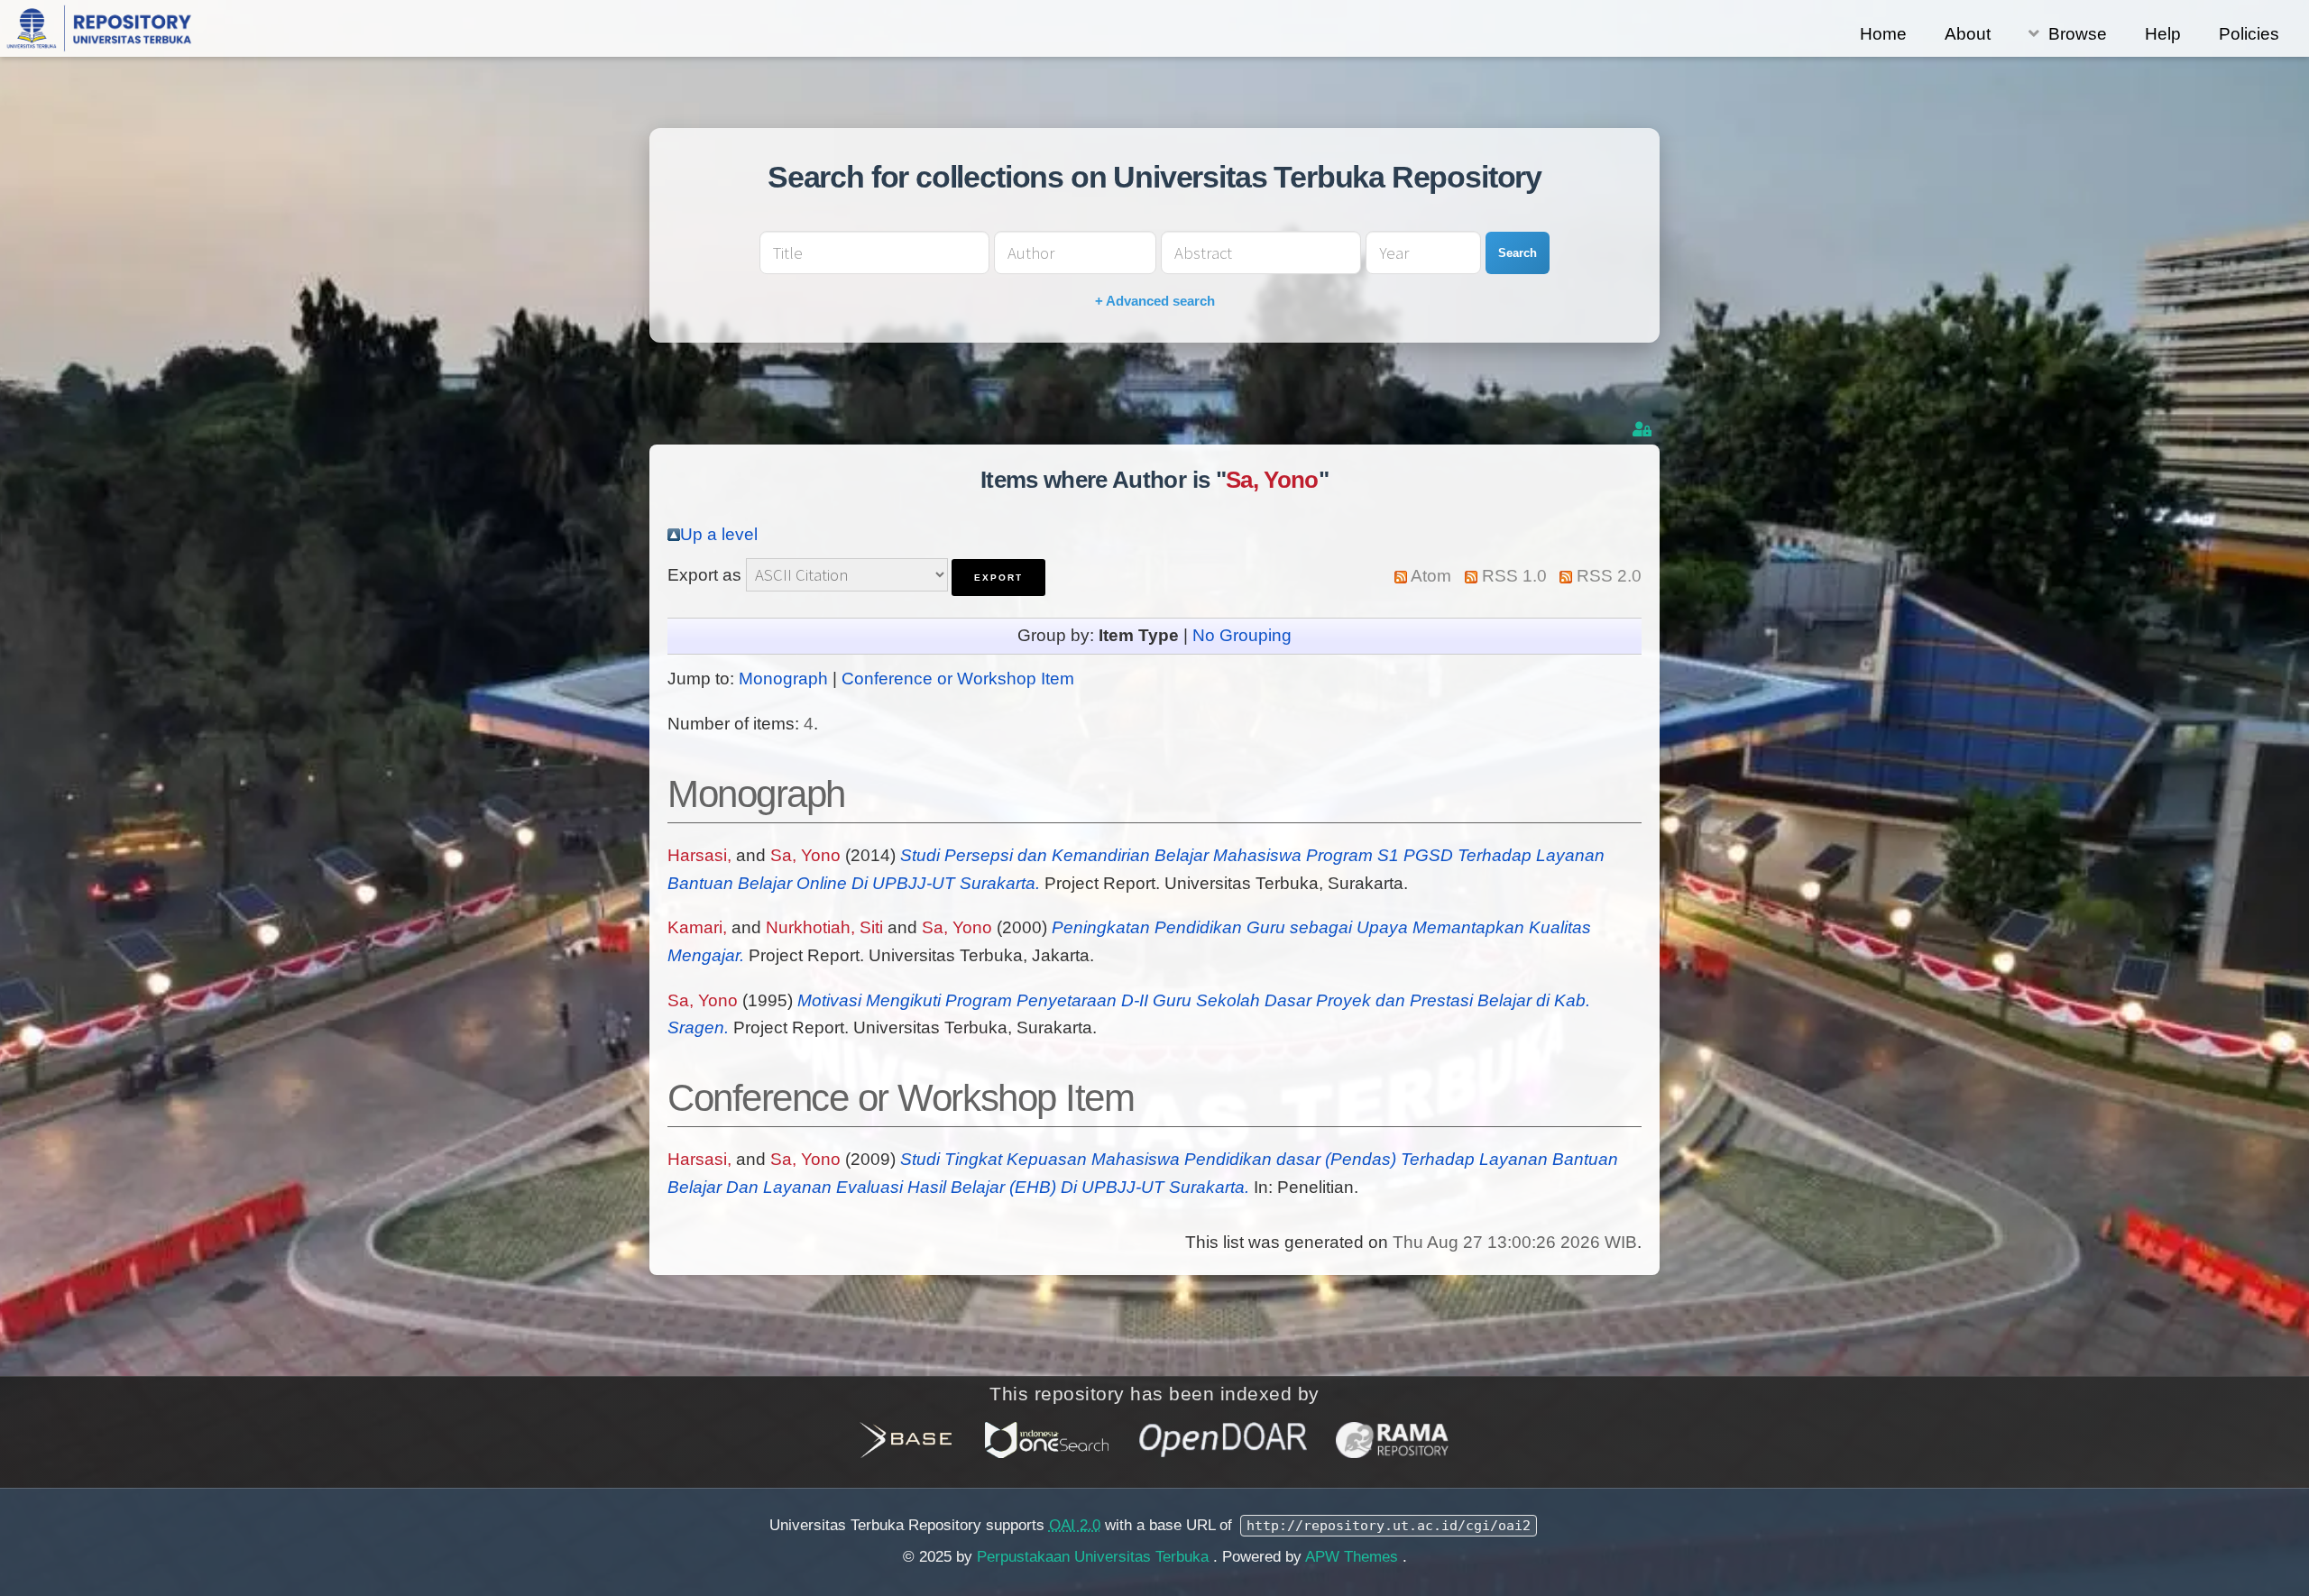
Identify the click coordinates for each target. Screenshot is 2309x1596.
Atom (1431, 576)
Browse (2078, 34)
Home (1883, 34)
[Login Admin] (1644, 430)
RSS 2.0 (1609, 576)
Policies (2249, 34)
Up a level (719, 534)
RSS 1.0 (1514, 576)
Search (1518, 253)
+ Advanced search (1155, 301)
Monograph (783, 679)
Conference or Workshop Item (958, 679)
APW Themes (1354, 1557)
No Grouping (1242, 635)
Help (2163, 34)
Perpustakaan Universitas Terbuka (1095, 1557)
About (1968, 34)
